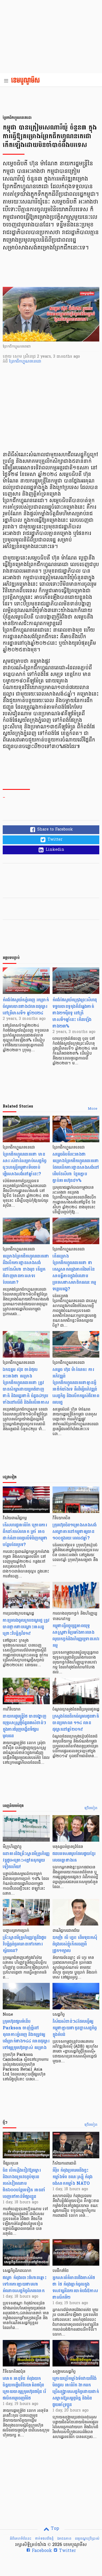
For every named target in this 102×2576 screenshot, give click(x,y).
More (93, 1109)
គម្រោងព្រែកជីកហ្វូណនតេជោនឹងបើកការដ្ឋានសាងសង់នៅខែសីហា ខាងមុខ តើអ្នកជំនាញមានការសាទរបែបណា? (26, 1269)
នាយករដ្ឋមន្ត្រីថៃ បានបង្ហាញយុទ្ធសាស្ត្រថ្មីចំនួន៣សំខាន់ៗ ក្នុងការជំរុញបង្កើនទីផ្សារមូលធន (24, 1726)
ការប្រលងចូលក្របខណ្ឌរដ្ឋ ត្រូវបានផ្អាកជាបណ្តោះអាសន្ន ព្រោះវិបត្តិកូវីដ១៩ (26, 1627)
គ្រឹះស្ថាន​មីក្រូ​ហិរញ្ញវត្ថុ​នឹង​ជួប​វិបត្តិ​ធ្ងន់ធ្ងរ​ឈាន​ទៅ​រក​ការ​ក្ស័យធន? (24, 1944)
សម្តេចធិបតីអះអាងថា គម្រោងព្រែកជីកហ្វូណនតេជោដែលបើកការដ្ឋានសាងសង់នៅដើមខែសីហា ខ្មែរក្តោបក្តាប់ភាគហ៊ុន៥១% (76, 1167)
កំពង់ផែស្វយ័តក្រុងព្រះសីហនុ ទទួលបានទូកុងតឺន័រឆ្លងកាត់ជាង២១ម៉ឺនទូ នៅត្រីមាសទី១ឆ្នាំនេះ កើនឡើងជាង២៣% (75, 1013)
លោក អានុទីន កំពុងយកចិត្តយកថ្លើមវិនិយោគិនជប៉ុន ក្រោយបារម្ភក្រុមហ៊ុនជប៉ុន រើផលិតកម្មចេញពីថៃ (24, 2388)
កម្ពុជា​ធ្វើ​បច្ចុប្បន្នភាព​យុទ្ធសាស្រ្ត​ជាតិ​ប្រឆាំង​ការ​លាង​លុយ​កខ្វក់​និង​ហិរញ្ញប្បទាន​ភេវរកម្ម (76, 1636)
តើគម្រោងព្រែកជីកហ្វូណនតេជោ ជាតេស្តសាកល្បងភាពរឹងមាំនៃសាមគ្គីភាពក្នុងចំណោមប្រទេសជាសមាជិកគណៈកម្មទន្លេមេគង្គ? (74, 1272)
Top (54, 2529)
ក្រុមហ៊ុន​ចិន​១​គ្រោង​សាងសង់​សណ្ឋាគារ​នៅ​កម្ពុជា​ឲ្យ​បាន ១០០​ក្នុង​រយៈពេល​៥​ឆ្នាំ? (75, 1531)
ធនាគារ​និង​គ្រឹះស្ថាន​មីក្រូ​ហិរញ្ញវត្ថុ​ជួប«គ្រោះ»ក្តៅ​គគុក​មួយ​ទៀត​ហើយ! (26, 1860)
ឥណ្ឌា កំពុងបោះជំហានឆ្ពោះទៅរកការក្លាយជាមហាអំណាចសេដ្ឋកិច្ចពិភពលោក (25, 2284)
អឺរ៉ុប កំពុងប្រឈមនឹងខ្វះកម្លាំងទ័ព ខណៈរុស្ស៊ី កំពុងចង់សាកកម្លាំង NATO (72, 2177)
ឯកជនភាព (64, 2539)
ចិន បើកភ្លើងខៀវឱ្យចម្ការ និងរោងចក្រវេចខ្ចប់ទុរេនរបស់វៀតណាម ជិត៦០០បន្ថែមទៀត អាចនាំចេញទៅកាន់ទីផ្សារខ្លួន (24, 2183)
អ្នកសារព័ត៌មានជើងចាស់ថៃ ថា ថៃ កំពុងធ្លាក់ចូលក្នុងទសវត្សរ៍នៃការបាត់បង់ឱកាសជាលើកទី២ (75, 2287)
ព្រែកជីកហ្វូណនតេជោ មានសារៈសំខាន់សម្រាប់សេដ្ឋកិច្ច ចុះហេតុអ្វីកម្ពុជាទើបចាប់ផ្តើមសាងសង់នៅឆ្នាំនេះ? (25, 1164)
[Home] (27, 81)
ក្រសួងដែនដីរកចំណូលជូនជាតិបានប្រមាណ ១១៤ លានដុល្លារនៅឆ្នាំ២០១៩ (76, 1723)
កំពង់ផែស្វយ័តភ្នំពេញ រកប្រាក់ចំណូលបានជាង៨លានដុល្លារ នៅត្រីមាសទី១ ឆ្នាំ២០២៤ (26, 1006)
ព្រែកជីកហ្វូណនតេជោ (25, 362)
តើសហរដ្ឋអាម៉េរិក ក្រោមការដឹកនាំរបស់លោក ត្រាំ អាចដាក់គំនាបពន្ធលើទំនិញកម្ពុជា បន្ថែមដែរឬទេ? (25, 1535)
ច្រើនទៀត (91, 1808)
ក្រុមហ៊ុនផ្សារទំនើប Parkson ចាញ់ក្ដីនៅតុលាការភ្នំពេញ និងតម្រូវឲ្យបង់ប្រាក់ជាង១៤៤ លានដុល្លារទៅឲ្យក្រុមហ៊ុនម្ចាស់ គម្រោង (26, 2034)
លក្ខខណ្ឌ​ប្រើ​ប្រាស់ (87, 2539)
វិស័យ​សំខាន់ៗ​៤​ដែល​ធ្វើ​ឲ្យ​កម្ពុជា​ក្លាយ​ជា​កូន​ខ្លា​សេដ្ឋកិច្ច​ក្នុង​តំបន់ (75, 2028)
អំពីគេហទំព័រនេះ (21, 2539)
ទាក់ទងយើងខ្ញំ (44, 2539)
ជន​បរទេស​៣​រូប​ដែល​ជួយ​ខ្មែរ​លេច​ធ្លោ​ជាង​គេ (74, 1857)
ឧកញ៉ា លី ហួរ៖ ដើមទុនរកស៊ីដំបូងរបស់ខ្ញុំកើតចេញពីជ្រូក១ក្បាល (75, 1944)
